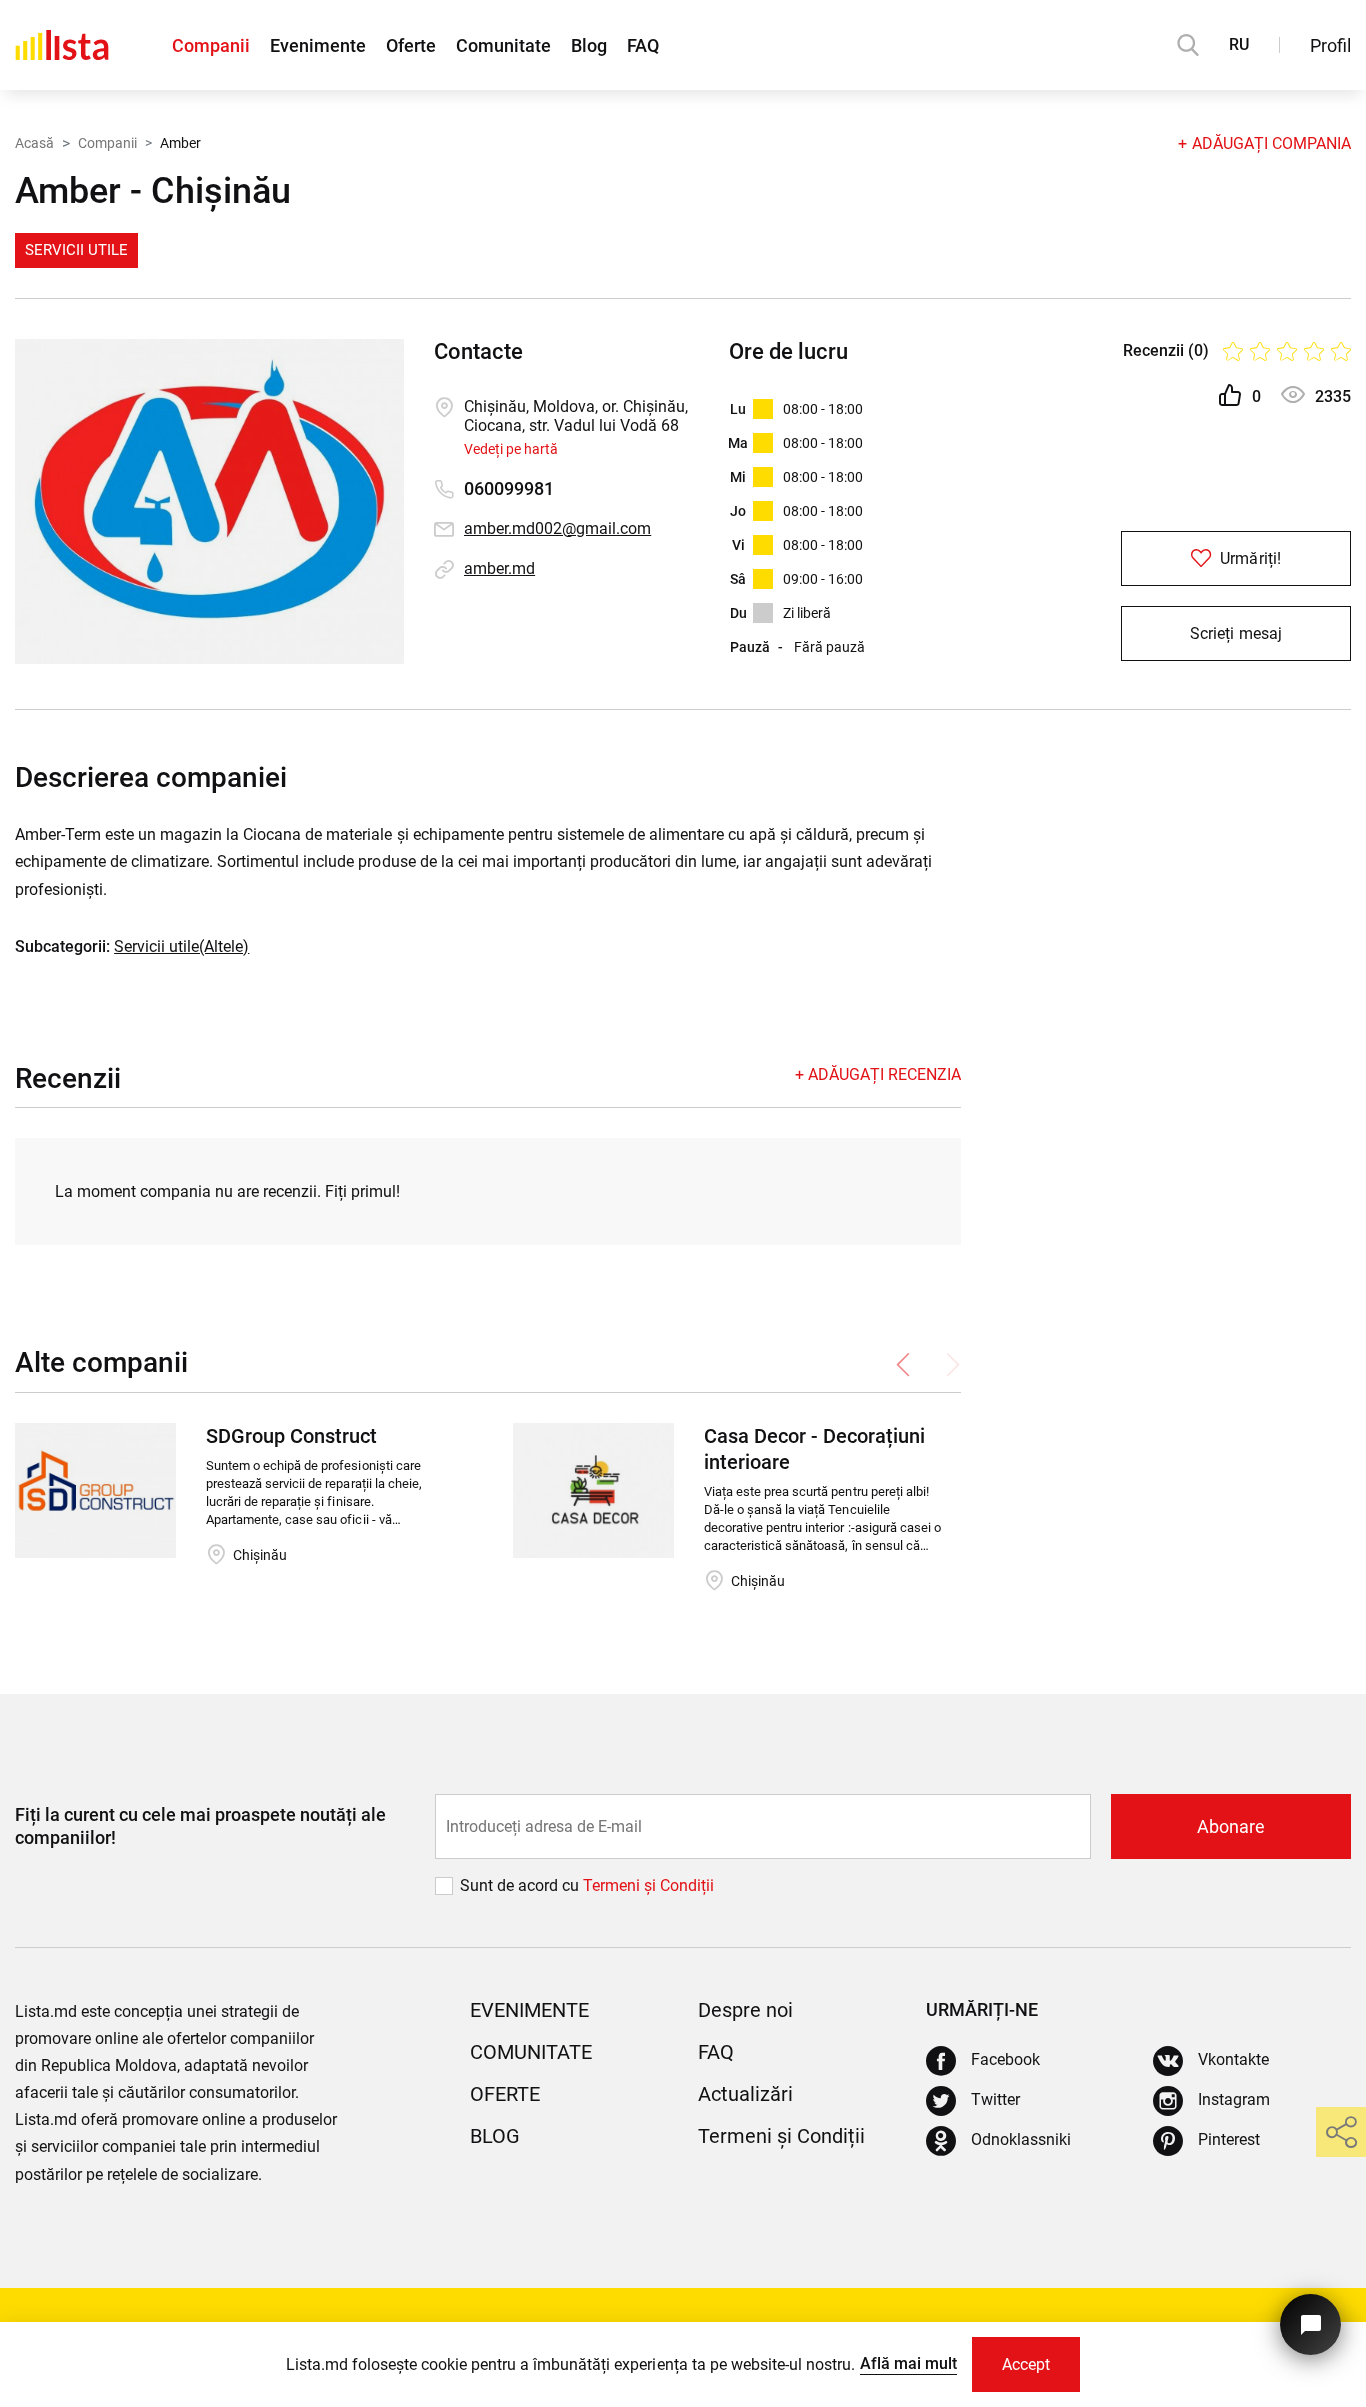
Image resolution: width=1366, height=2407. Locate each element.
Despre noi (745, 2010)
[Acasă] (62, 45)
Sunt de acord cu (521, 1885)
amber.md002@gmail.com (557, 528)
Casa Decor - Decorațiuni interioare (814, 1449)
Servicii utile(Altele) (181, 946)
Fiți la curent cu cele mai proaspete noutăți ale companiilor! (200, 1826)
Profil (1330, 45)
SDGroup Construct (291, 1436)
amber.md (499, 568)
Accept (1026, 2364)
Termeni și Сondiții (648, 1885)
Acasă (34, 143)
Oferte (411, 45)
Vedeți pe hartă (511, 449)
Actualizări (745, 2094)
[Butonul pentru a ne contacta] (1310, 2324)
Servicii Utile (76, 250)
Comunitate (503, 45)
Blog (589, 45)
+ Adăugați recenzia (878, 1074)
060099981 (509, 488)
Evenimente (318, 45)
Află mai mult (908, 2363)
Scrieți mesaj (1235, 633)
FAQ (643, 45)
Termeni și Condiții (781, 2136)
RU (1239, 44)
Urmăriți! (1248, 558)
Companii (211, 45)
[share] (1341, 2132)
